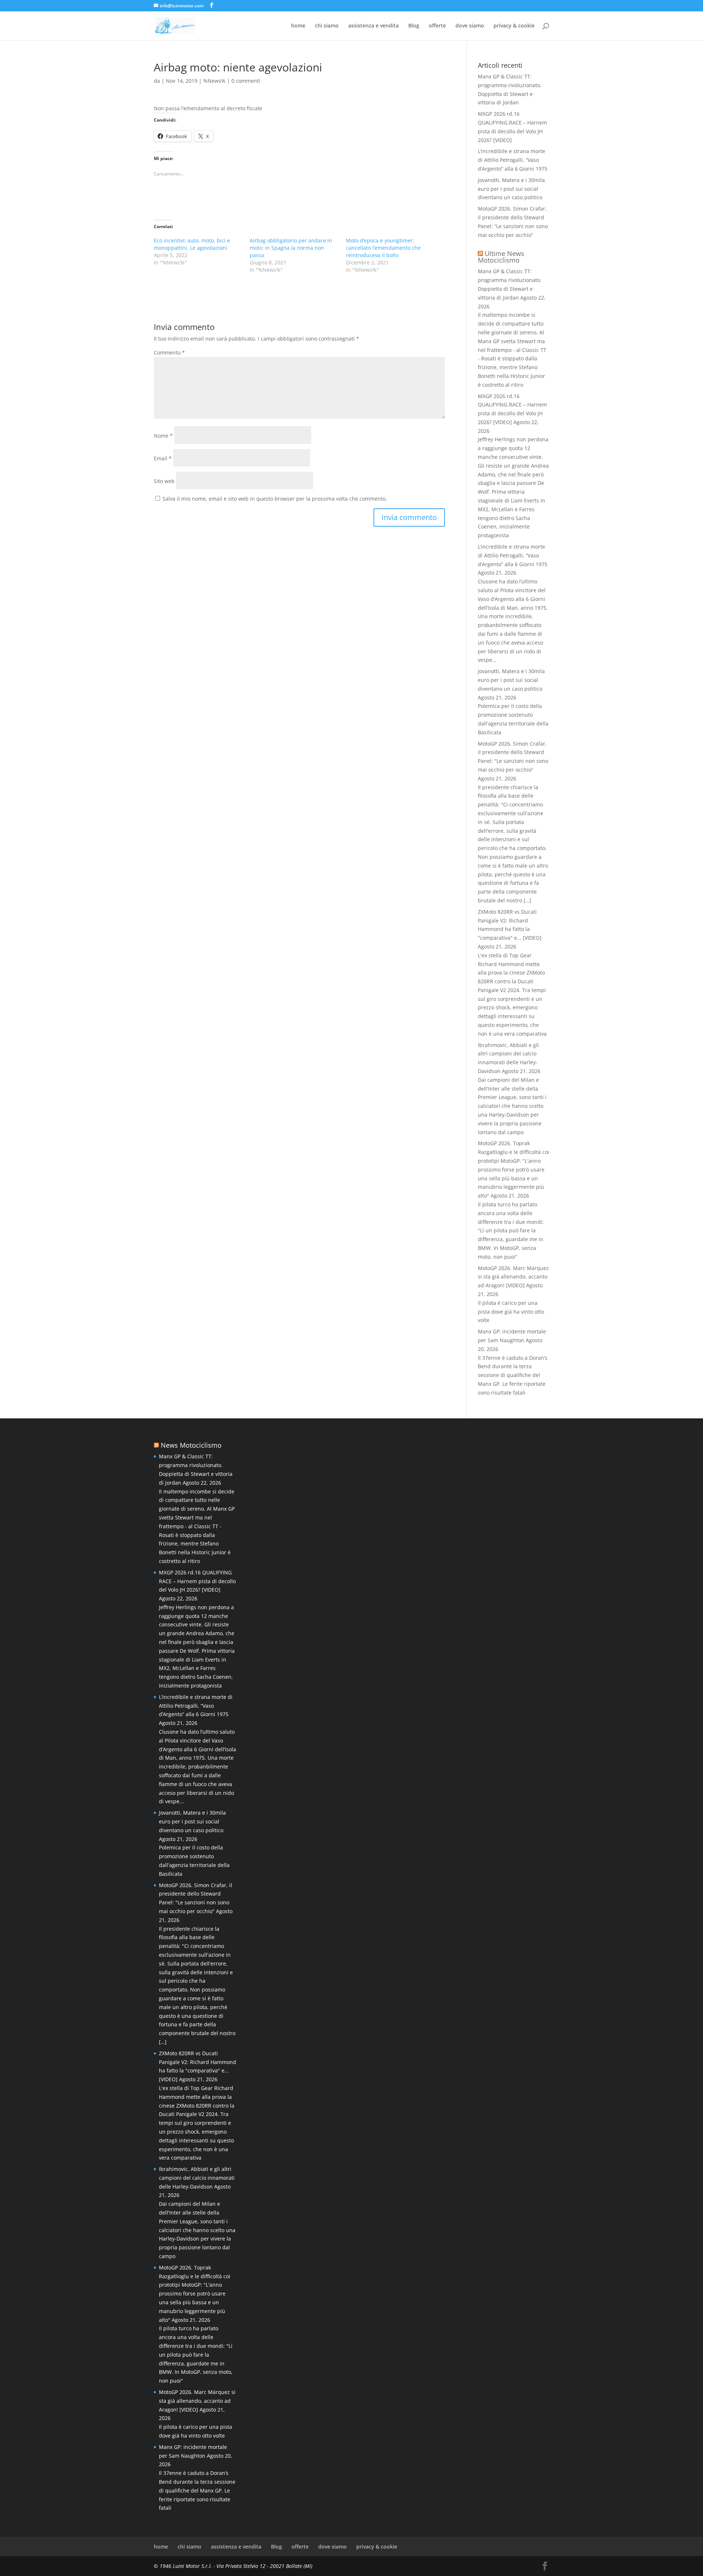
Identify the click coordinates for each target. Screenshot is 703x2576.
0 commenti (246, 81)
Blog (414, 26)
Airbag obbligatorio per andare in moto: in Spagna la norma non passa (291, 248)
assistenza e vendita (373, 26)
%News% (214, 81)
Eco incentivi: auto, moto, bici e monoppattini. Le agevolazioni (192, 244)
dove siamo (470, 26)
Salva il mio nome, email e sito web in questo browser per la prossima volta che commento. (275, 499)
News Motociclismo (191, 1445)
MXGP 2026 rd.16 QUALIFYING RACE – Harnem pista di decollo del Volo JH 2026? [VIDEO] (197, 1581)
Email (163, 458)
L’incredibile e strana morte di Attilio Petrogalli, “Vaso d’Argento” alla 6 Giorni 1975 (513, 160)
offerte (437, 26)
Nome (163, 436)
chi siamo (327, 26)
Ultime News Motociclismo (501, 257)
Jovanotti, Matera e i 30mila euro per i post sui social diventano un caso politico (511, 189)
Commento (169, 352)
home (298, 26)
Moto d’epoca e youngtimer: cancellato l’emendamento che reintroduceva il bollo (383, 248)
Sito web (164, 481)
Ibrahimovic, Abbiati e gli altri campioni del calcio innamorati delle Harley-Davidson (197, 2178)
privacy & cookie (514, 26)
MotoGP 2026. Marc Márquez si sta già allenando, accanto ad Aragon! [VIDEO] (513, 1277)
